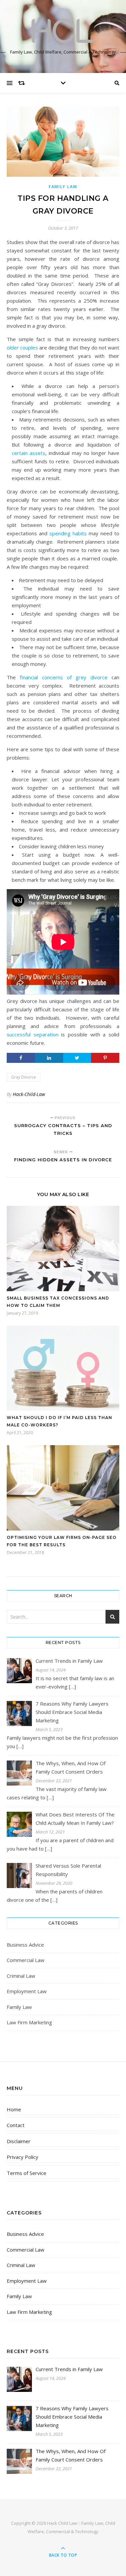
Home (14, 2109)
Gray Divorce (24, 1077)
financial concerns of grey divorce (64, 677)
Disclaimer (19, 2141)
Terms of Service (27, 2173)
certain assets (29, 453)
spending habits (68, 533)
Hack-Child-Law (29, 1094)
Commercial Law (26, 1960)
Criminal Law (21, 1976)
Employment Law (27, 1991)
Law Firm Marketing (29, 2022)
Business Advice (25, 1945)
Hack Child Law (62, 2523)
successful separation (33, 1034)
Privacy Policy (23, 2157)
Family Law (63, 187)
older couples (22, 347)
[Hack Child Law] (63, 31)
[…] (72, 1687)
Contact (16, 2125)
